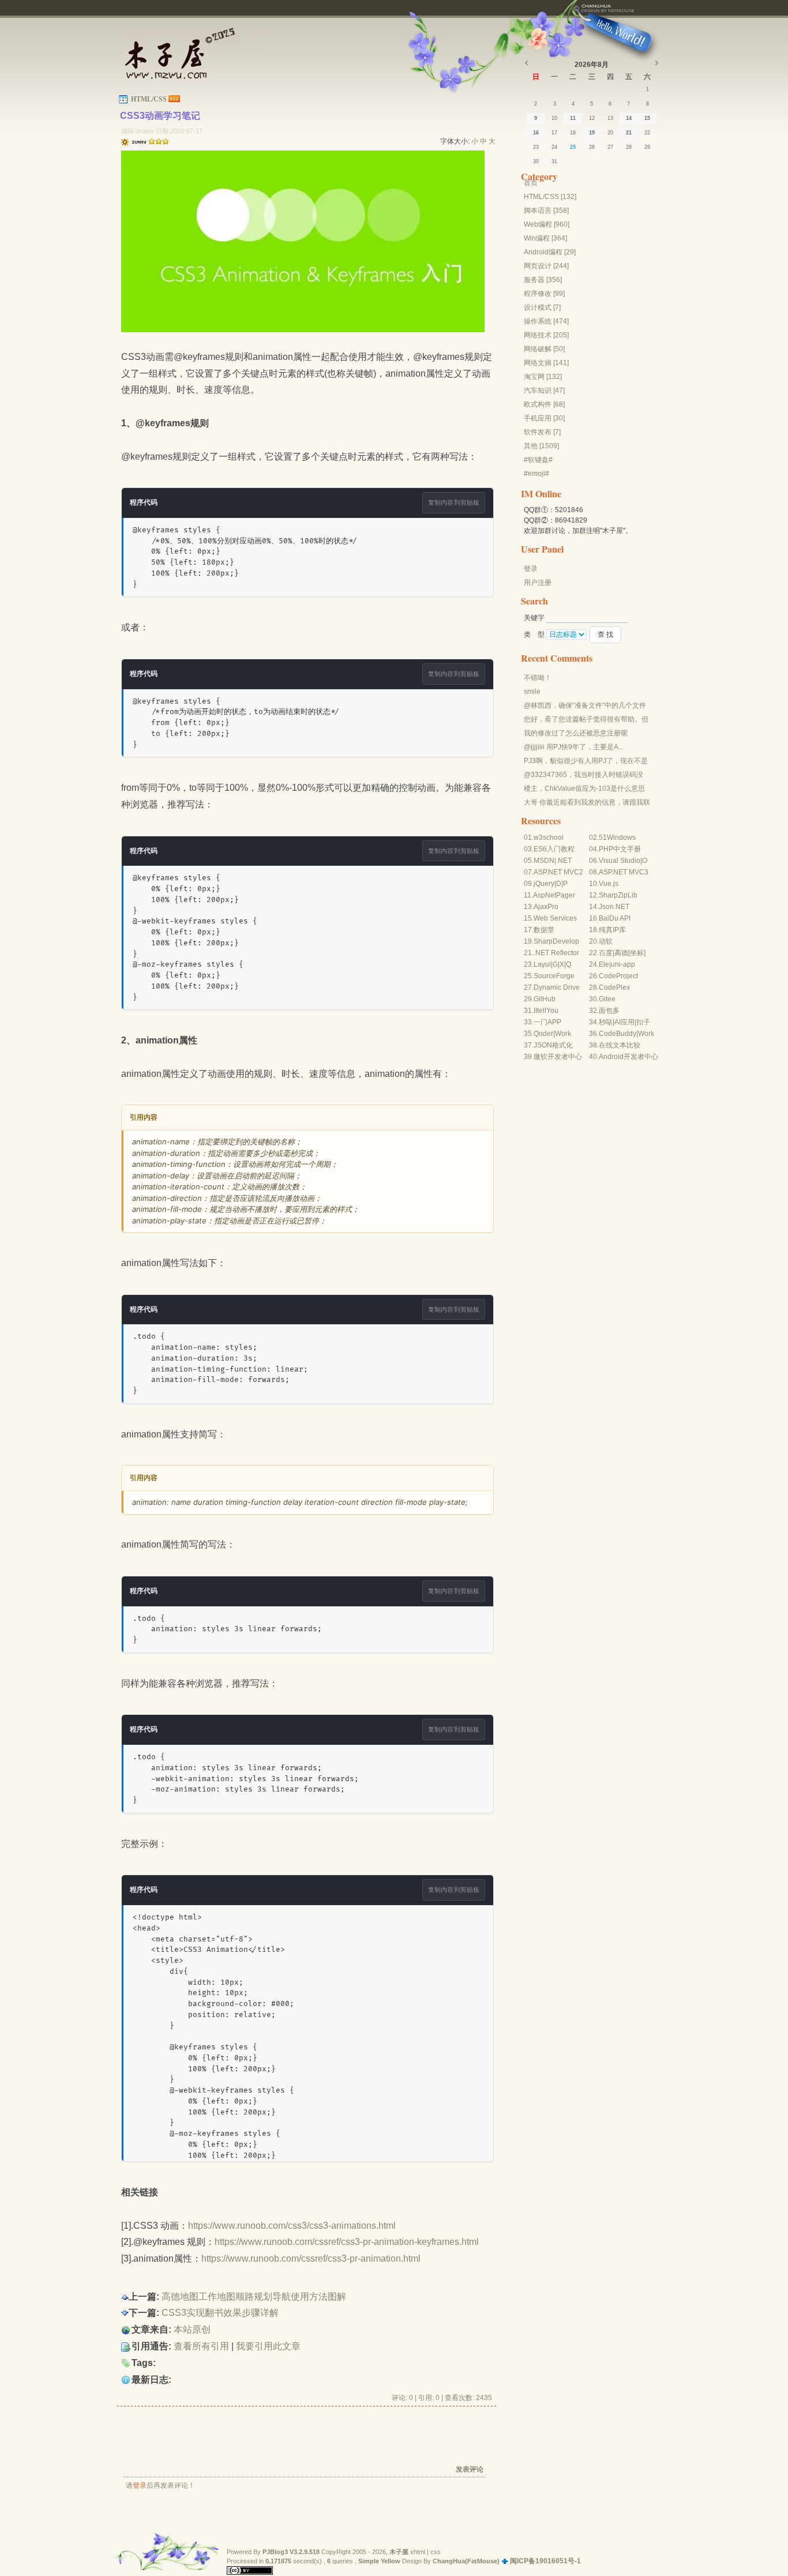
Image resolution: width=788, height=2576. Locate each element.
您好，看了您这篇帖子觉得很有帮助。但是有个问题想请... (586, 720)
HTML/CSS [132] (550, 197)
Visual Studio (620, 861)
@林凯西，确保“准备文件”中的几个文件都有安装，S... (585, 706)
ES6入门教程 (554, 849)
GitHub (545, 999)
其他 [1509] (541, 446)
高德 (621, 953)
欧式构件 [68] (544, 404)
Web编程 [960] (547, 224)
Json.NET (614, 907)
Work (563, 1034)
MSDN (544, 861)
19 (592, 133)
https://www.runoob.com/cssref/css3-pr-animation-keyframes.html (347, 2242)
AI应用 (624, 1022)
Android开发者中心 (628, 1057)
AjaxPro (546, 907)
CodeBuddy (618, 1034)
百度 (606, 953)
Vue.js (609, 884)
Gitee (607, 999)
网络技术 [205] (546, 335)
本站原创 (192, 2329)
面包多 (609, 1011)
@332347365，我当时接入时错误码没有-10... (584, 775)
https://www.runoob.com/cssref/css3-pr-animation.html (311, 2258)
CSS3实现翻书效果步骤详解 (220, 2313)
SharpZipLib (618, 895)
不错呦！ (538, 678)
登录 (140, 2485)
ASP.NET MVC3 (624, 872)
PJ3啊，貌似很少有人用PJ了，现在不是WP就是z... (586, 761)
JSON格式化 (553, 1045)
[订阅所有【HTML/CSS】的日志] (174, 99)
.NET (564, 861)
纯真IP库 (612, 930)
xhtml (418, 2552)
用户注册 (538, 583)
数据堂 (544, 930)
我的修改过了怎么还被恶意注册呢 (576, 733)
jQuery (544, 884)
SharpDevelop (556, 941)
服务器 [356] (543, 280)
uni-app (623, 964)
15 (647, 118)
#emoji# (536, 474)
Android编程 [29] (550, 252)
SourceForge (554, 976)
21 (629, 133)
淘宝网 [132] (543, 377)
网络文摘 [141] (546, 363)
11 (573, 118)
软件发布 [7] (542, 432)
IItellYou (546, 1011)
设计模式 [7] (542, 307)
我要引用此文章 (268, 2346)
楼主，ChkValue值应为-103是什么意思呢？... (584, 789)
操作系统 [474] (546, 321)
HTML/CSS (149, 99)
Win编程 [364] (545, 238)
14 (629, 118)
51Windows (617, 838)
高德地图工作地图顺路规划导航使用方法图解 (254, 2297)
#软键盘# (538, 460)
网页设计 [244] (546, 266)
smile (532, 692)
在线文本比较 (620, 1045)
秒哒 (606, 1022)
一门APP (547, 1022)
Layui (542, 964)
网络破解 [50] (544, 349)
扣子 (643, 1022)
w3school (549, 838)
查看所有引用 (201, 2346)
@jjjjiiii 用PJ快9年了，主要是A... (574, 747)
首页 (531, 183)
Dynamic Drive (557, 987)
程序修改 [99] (544, 294)
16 (536, 133)
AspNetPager (554, 895)
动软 (606, 941)
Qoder (543, 1034)
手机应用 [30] (544, 418)
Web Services (555, 918)
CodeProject (618, 976)
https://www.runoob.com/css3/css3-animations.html (292, 2226)
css (436, 2552)
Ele (604, 964)
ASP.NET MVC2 (558, 872)
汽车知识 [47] (544, 390)
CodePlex (614, 987)
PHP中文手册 (620, 849)
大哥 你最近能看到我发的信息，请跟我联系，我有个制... (587, 803)
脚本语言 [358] (546, 211)
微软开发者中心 (558, 1057)
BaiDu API (615, 918)
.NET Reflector (556, 953)
